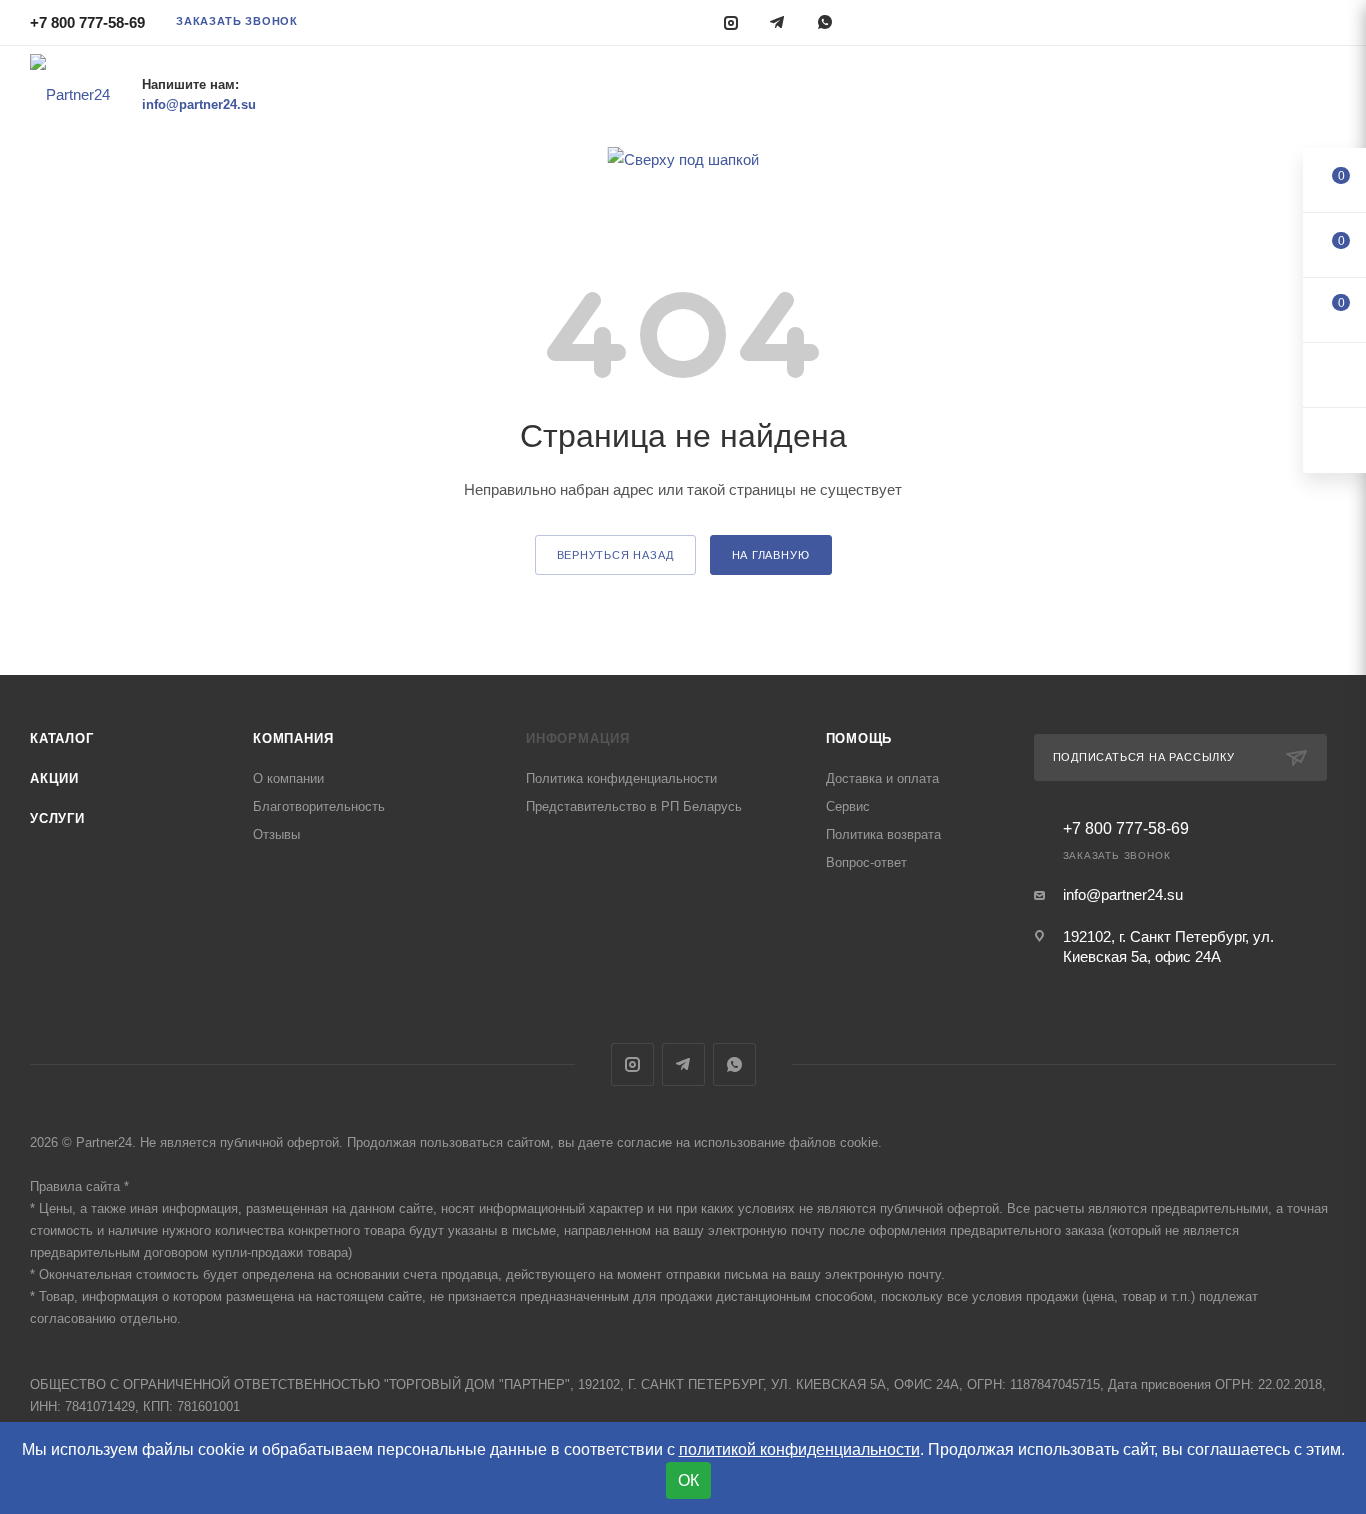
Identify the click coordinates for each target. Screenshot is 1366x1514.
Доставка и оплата (882, 778)
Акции (54, 778)
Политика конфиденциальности (621, 778)
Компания (293, 738)
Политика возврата (883, 834)
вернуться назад (615, 555)
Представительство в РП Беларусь (634, 806)
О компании (288, 778)
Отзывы (276, 834)
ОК (688, 1480)
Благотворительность (319, 806)
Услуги (57, 818)
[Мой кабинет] (1327, 25)
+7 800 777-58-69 (87, 22)
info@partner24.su (1123, 894)
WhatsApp (734, 1064)
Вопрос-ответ (866, 862)
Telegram (683, 1064)
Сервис (848, 806)
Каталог (62, 738)
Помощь (859, 738)
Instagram (632, 1064)
